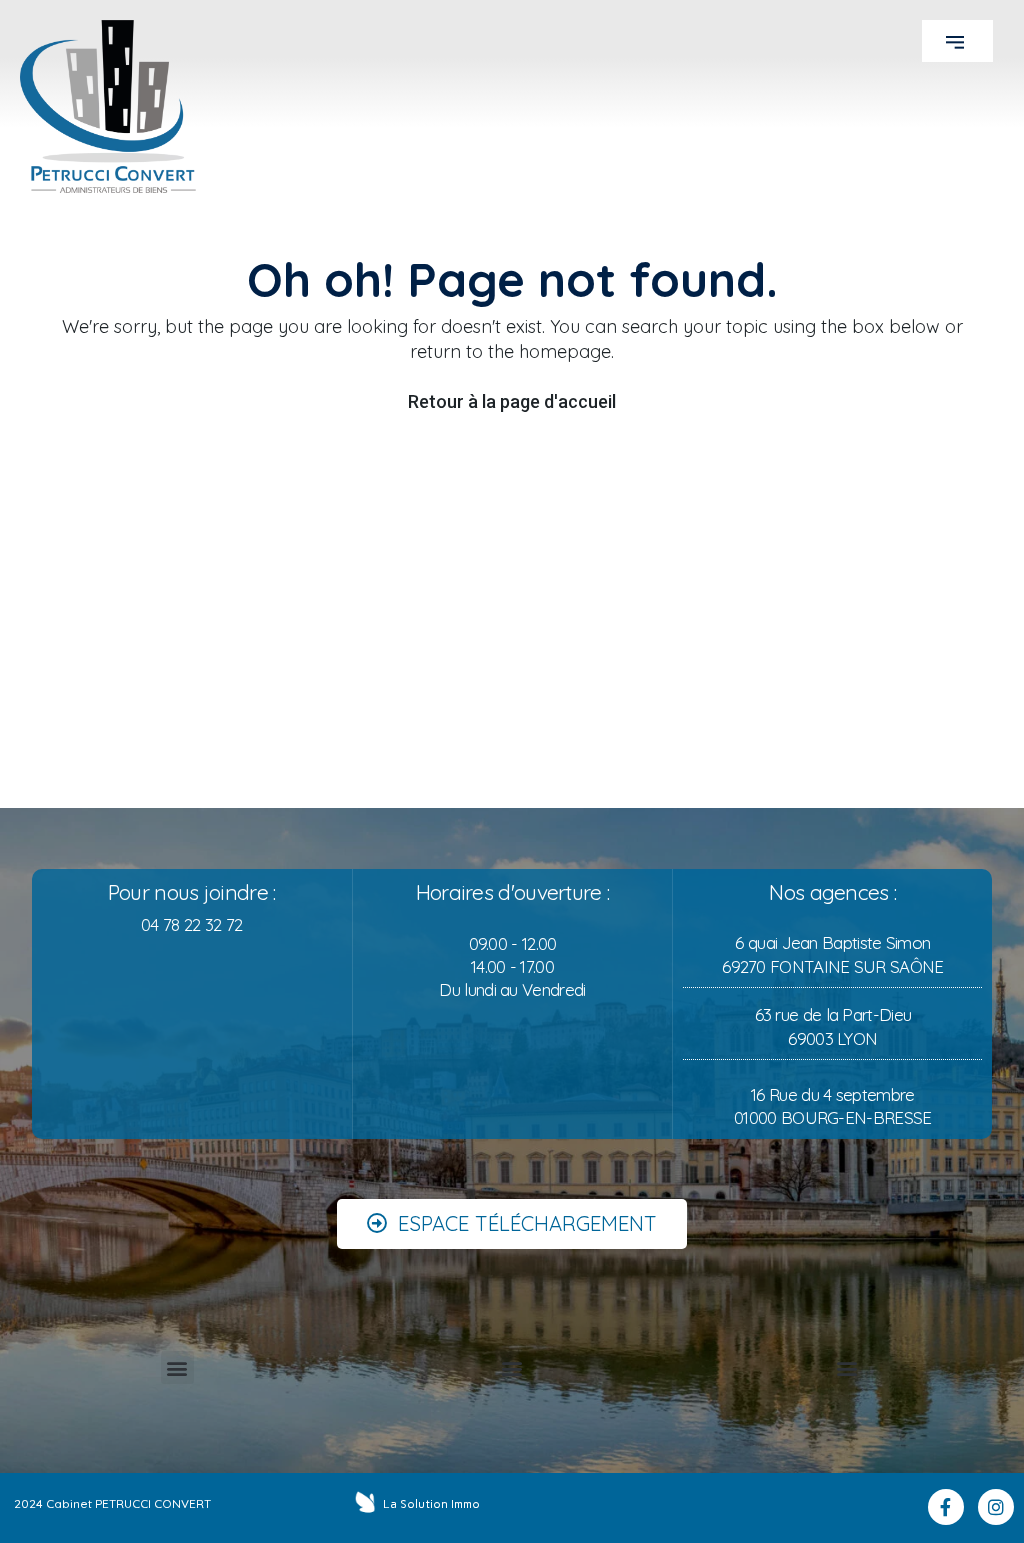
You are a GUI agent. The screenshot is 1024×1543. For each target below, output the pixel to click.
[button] (957, 41)
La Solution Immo (431, 1504)
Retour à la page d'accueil (512, 401)
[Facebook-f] (946, 1507)
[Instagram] (996, 1507)
